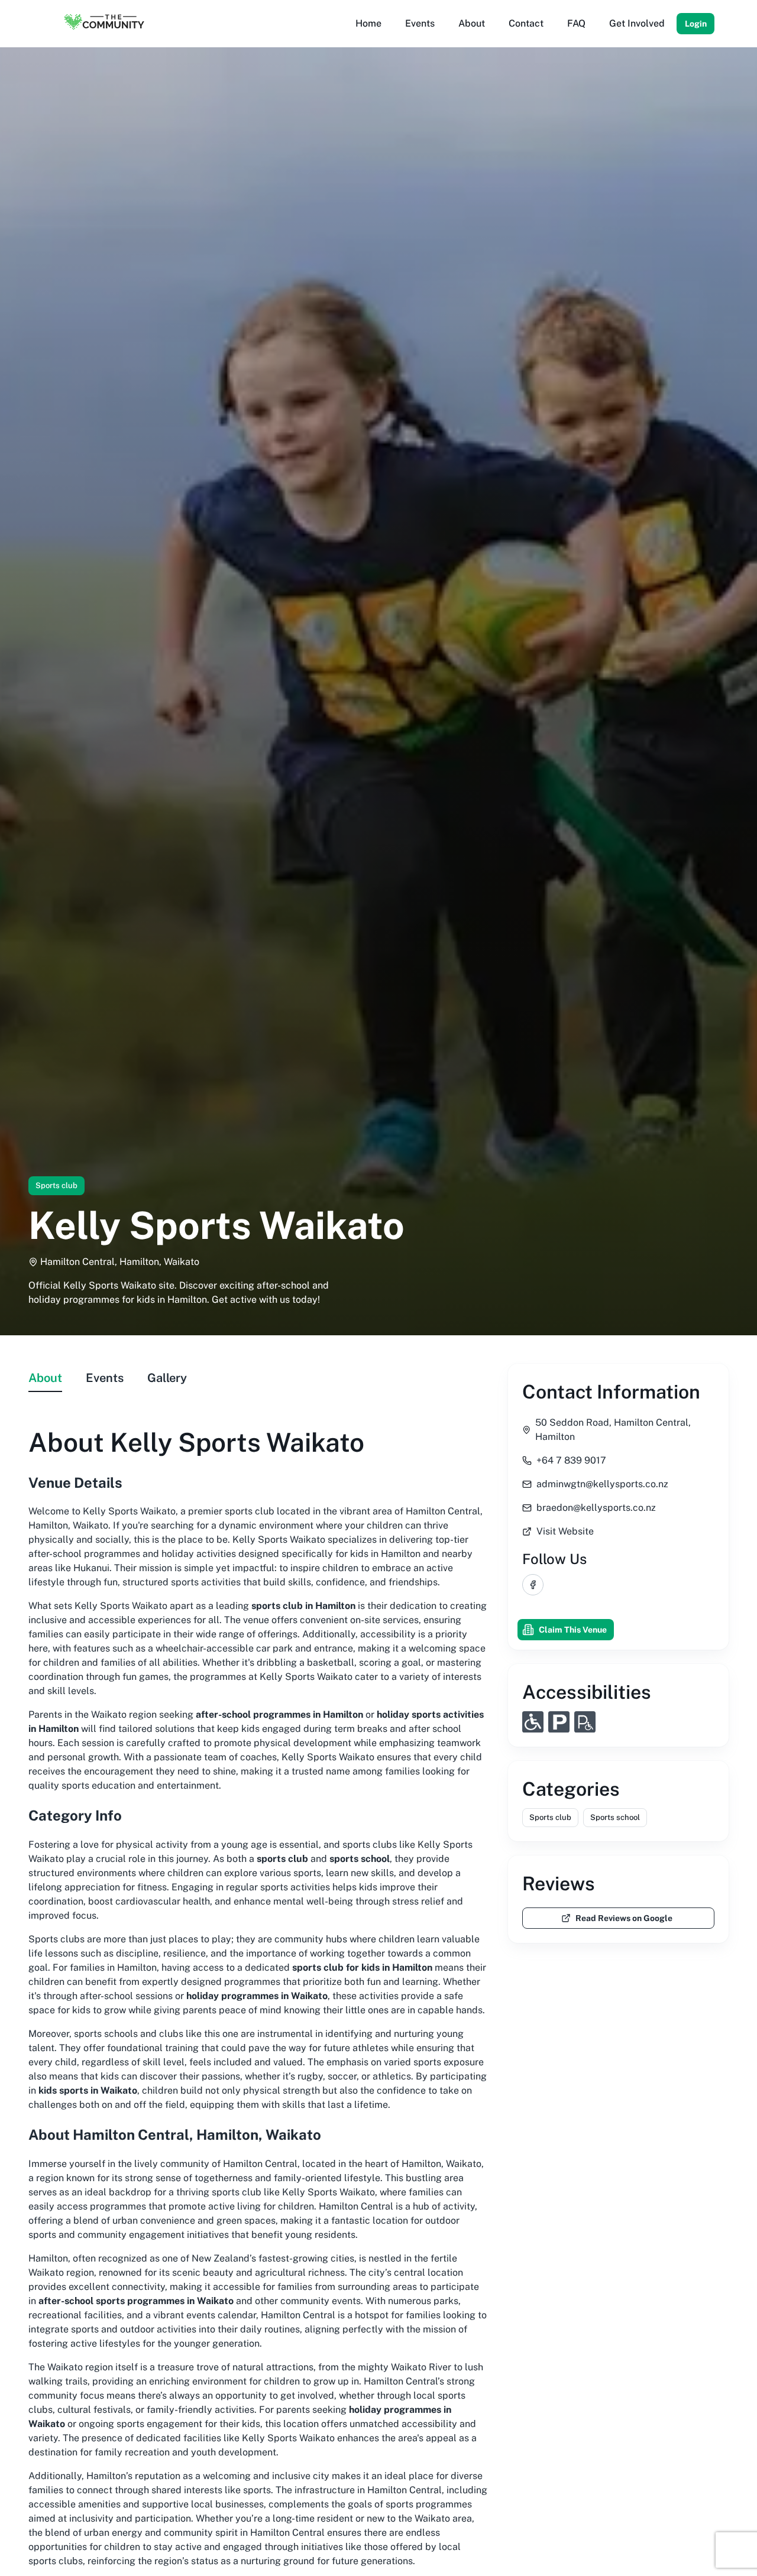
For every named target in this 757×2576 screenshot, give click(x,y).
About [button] (472, 23)
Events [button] (420, 23)
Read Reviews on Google (624, 1918)
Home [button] (368, 23)
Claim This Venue (573, 1630)
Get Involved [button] (637, 23)
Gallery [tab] (167, 1378)
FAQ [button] (576, 23)
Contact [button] (526, 23)
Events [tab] (105, 1378)
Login (696, 24)
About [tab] (45, 1378)
